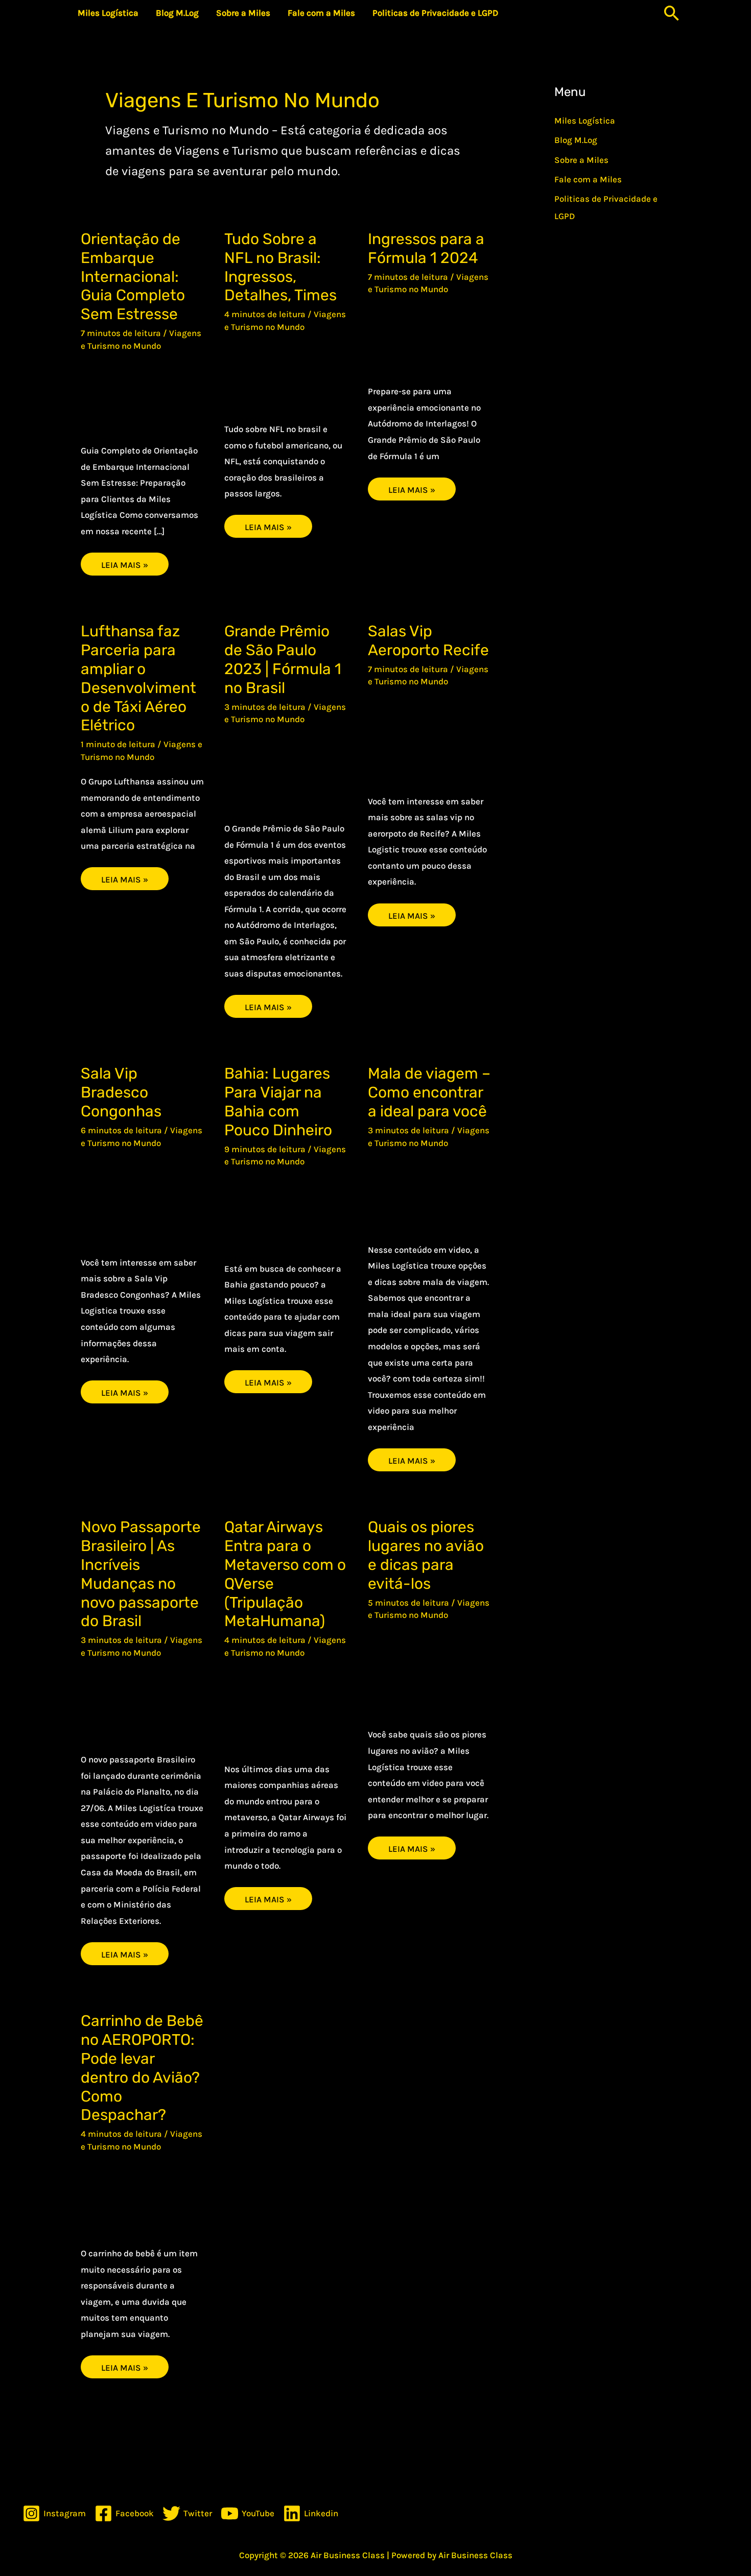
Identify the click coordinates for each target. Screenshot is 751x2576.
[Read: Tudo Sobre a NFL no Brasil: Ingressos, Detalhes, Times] (286, 375)
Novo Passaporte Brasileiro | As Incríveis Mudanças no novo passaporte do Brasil (141, 1574)
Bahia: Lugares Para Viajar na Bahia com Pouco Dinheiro (278, 1102)
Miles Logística (585, 121)
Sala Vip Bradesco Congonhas (121, 1092)
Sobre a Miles (581, 160)
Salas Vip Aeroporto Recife (428, 641)
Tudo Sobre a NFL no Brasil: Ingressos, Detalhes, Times (280, 267)
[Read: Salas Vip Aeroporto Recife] (429, 738)
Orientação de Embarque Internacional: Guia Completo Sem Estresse (133, 277)
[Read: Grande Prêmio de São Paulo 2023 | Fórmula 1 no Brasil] (286, 771)
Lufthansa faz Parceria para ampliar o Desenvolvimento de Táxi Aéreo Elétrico (138, 678)
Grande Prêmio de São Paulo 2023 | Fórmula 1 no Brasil (283, 660)
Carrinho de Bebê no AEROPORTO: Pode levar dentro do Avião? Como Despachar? (142, 2068)
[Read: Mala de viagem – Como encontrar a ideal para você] (429, 1193)
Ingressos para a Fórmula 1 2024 (426, 248)
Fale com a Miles (588, 179)
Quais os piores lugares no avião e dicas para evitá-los (426, 1555)
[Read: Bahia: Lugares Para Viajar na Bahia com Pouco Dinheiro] (286, 1212)
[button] (672, 13)
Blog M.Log (576, 140)
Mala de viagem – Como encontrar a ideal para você (429, 1092)
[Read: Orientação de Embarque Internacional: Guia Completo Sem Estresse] (142, 395)
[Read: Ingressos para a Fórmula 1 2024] (429, 338)
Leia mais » (134, 561)
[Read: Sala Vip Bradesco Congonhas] (142, 1200)
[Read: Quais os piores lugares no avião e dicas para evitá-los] (429, 1672)
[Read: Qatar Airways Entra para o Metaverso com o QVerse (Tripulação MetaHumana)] (286, 1708)
